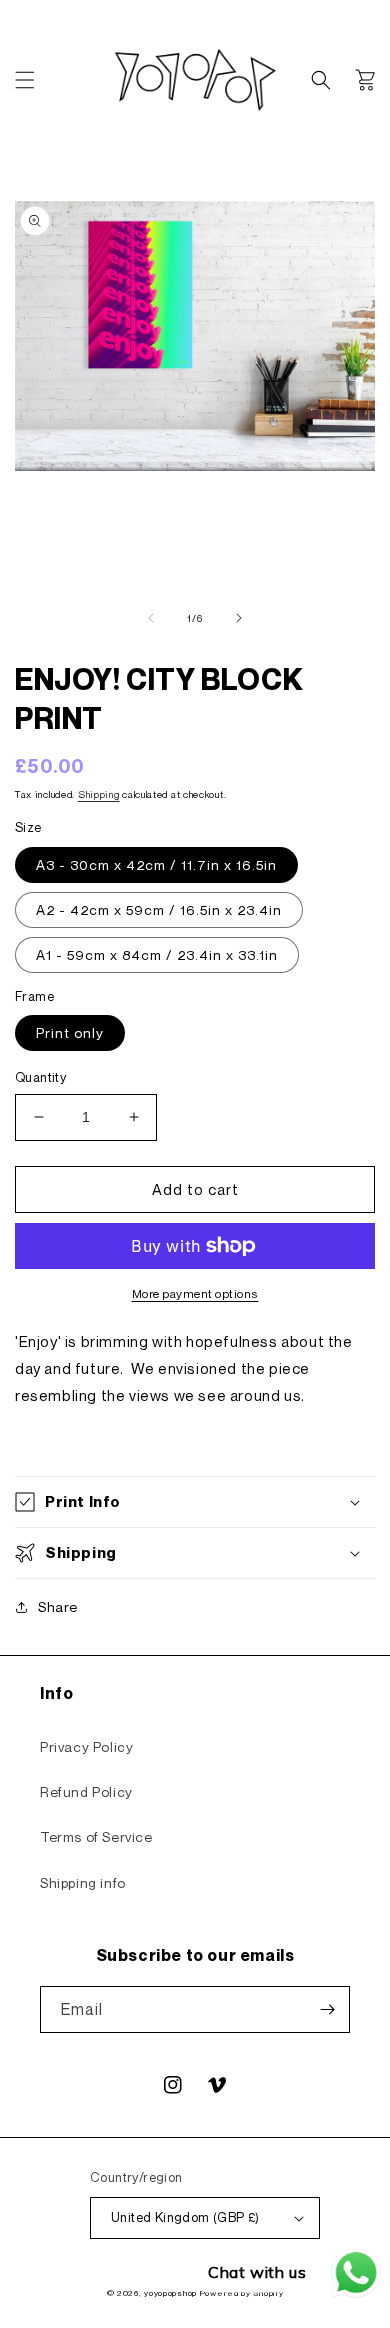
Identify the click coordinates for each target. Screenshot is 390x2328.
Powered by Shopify (242, 2293)
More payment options (195, 1293)
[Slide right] (239, 618)
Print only (70, 1032)
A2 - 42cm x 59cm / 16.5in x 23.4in (159, 909)
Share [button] (58, 1606)
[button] (25, 80)
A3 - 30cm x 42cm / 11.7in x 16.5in (156, 864)
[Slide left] (151, 618)
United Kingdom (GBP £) (185, 2217)
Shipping (99, 794)
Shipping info (83, 1882)
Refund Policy (86, 1791)
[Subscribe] (327, 2009)
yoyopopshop (170, 2293)
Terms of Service (96, 1836)
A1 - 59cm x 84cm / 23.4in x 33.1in (157, 954)
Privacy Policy (86, 1746)
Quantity (40, 1077)
